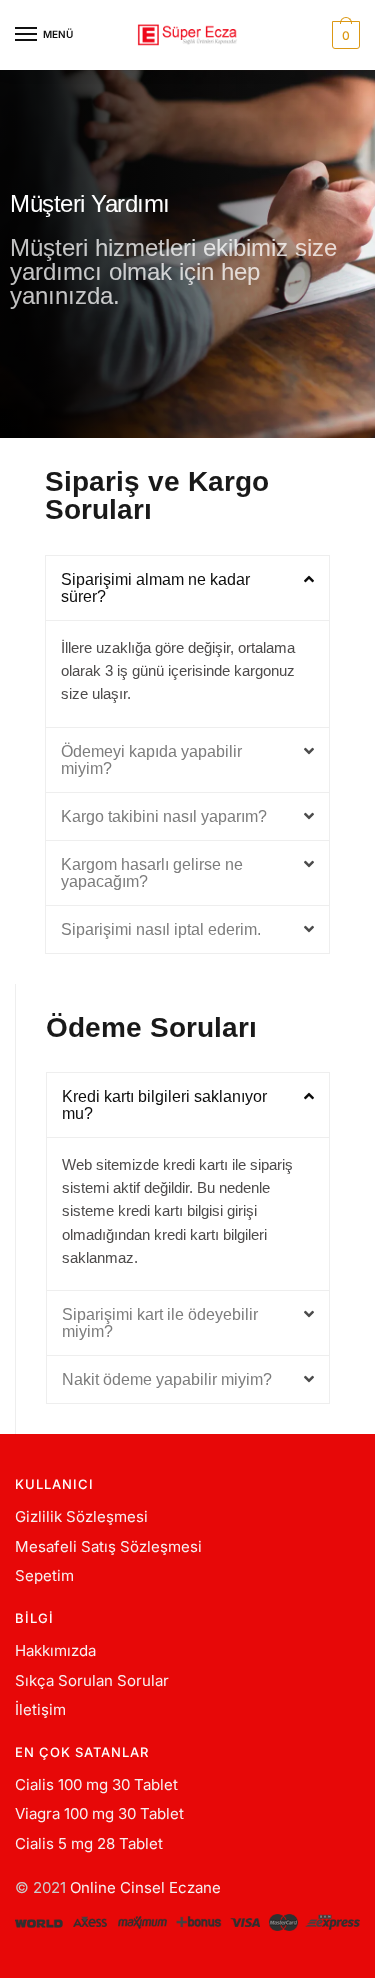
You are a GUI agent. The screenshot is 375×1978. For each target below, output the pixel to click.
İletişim (40, 1709)
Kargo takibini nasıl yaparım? (164, 816)
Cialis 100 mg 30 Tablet (96, 1784)
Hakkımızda (55, 1650)
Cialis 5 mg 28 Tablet (89, 1843)
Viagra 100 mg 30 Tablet (99, 1813)
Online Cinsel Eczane (145, 1887)
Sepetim (44, 1575)
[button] (187, 588)
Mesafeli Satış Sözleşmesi (108, 1546)
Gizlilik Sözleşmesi (81, 1516)
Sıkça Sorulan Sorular (92, 1680)
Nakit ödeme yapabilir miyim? (167, 1379)
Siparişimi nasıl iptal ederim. (161, 929)
